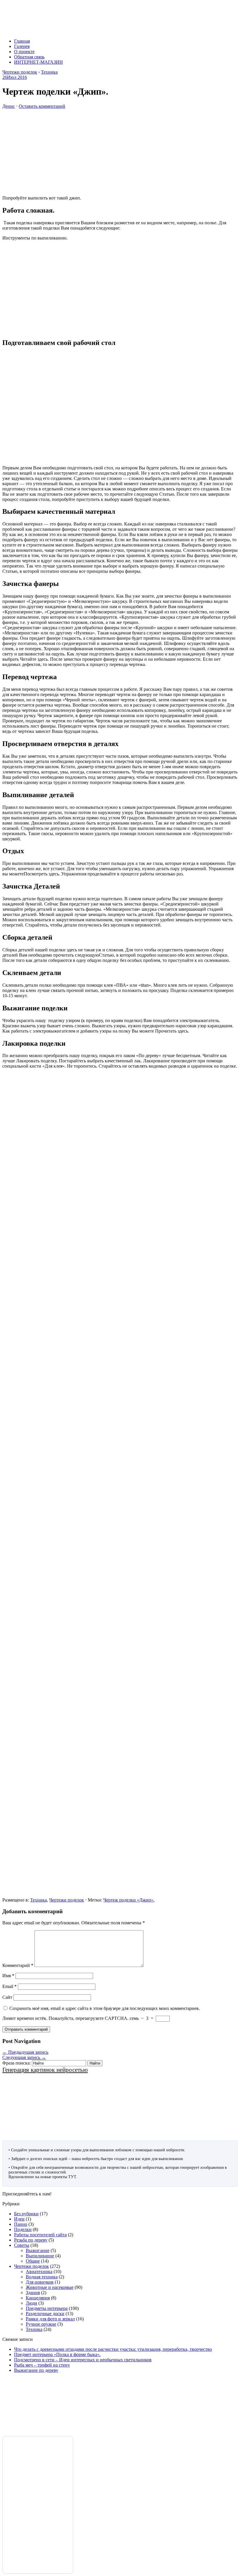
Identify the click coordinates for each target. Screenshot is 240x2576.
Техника (38, 1900)
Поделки (23, 2229)
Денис (9, 106)
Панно (21, 2224)
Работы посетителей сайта (40, 2235)
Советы (22, 2245)
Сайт (7, 1997)
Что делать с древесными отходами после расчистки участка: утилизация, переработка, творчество (113, 2349)
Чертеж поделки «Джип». (129, 1900)
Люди (31, 2303)
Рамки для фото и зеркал (50, 2319)
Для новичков (40, 2282)
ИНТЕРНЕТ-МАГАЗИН (38, 62)
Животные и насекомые (50, 2287)
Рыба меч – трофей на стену (42, 2365)
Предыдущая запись (25, 2052)
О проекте (24, 52)
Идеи (19, 2219)
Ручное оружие (41, 2324)
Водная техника (42, 2277)
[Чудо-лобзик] (67, 31)
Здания (33, 2293)
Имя (8, 1976)
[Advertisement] (120, 150)
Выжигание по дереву (36, 2370)
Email (10, 1986)
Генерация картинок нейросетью (45, 2070)
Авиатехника (39, 2271)
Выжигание (38, 2250)
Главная (22, 41)
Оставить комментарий (42, 106)
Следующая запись (24, 2057)
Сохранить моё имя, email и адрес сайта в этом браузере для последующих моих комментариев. (105, 2008)
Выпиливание (40, 2256)
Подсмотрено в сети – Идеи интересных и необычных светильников (83, 2360)
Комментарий (18, 1965)
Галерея (22, 46)
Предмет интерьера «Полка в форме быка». (57, 2354)
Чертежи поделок (67, 1900)
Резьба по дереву (31, 2240)
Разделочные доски (45, 2314)
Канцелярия (38, 2298)
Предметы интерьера (47, 2308)
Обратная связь (29, 57)
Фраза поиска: (17, 2063)
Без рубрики (26, 2214)
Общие (33, 2261)
